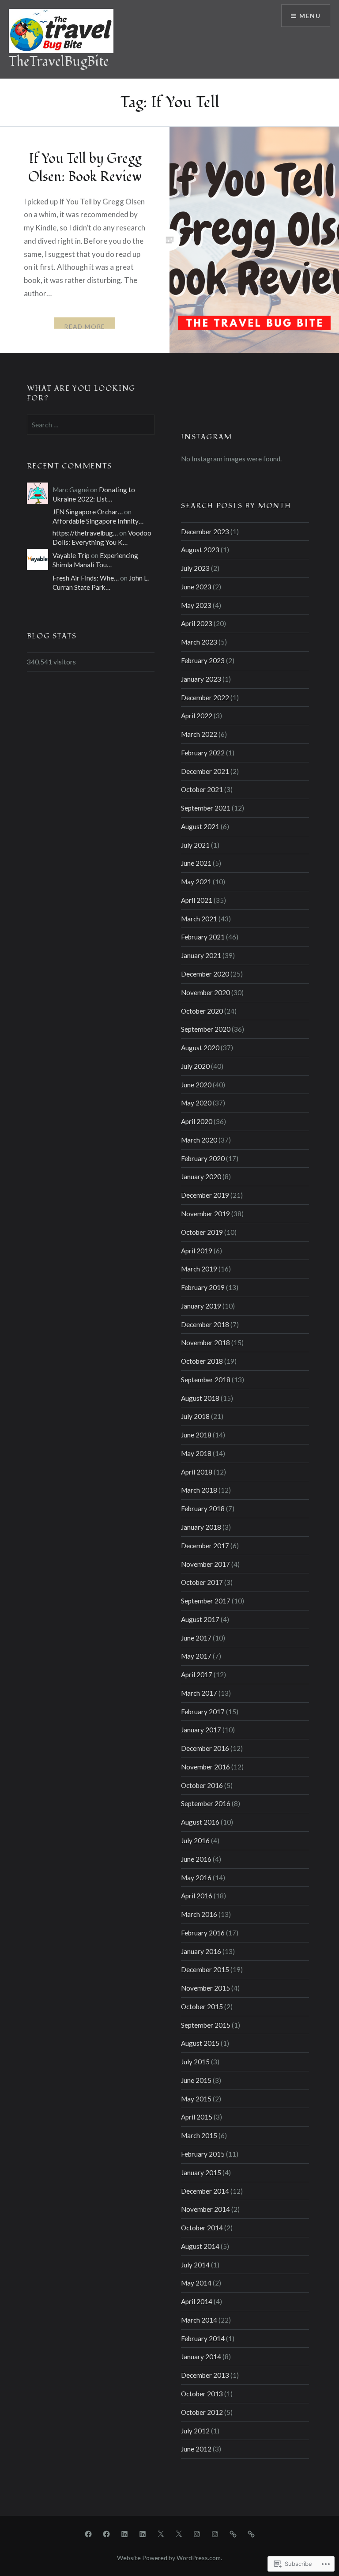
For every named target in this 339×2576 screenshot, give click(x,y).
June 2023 (196, 587)
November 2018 (205, 1343)
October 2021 (202, 789)
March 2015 (199, 2135)
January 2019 (201, 1306)
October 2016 (202, 1785)
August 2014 (200, 2246)
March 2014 (199, 2320)
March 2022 (199, 734)
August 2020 (200, 1048)
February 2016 (203, 1933)
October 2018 (202, 1361)
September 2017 (206, 1601)
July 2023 (195, 568)
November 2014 (205, 2209)
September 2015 (206, 2025)
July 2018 (195, 1416)
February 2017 (203, 1712)
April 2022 (197, 716)
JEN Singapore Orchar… (88, 512)
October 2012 (202, 2412)
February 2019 (203, 1287)
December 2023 (205, 532)
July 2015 (195, 2062)
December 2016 (205, 1748)
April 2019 (197, 1251)
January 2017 (201, 1730)
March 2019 (199, 1269)
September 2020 (206, 1029)
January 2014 (201, 2357)
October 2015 (202, 2006)
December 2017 (205, 1546)
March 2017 (199, 1693)
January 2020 (201, 1177)
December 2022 (205, 698)
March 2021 (199, 919)
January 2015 (201, 2172)
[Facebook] (88, 2534)
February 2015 (203, 2154)
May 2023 (196, 605)
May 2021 (196, 882)
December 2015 (205, 1969)
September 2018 (206, 1380)
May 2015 (196, 2099)
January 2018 (201, 1527)
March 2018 (199, 1490)
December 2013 (205, 2375)
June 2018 (196, 1435)
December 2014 (205, 2191)
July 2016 (195, 1841)
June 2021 (196, 863)
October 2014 (202, 2228)
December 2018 (205, 1324)
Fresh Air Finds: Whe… (86, 578)
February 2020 (203, 1158)
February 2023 (203, 660)
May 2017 (196, 1656)
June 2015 (196, 2080)
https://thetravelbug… (85, 533)
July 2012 (195, 2431)
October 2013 (202, 2394)
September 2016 (206, 1803)
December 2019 (205, 1195)
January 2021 (201, 955)
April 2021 (197, 900)
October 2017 (202, 1582)
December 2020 (205, 974)
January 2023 (201, 679)
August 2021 (200, 826)
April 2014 (197, 2301)
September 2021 (206, 808)
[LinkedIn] (124, 2534)
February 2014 (203, 2338)
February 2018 (203, 1509)
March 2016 (199, 1914)
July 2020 (195, 1066)
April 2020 (197, 1121)
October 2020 (202, 1011)
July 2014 (195, 2265)
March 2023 (199, 642)
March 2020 (199, 1140)
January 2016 (201, 1951)
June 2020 (196, 1085)
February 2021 (203, 937)
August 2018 (200, 1398)
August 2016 (200, 1822)
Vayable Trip (71, 555)
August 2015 (200, 2043)
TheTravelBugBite (59, 62)
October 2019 (202, 1232)
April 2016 (197, 1896)
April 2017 (197, 1675)
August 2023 (200, 550)
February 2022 (203, 753)
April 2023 (197, 623)
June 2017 (196, 1638)
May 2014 (196, 2283)
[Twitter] (161, 2534)
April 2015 (197, 2117)
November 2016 (205, 1767)
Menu (310, 16)
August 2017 (200, 1619)
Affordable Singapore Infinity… (98, 521)
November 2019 (205, 1214)
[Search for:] (91, 425)
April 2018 (197, 1472)
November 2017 (205, 1564)
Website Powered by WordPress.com (169, 2558)
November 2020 (205, 992)
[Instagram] (197, 2534)
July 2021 (195, 845)
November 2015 (205, 1988)
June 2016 (196, 1859)
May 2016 (196, 1878)
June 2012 (196, 2449)
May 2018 (196, 1453)
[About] (233, 2534)
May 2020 (196, 1103)
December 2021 (205, 771)
